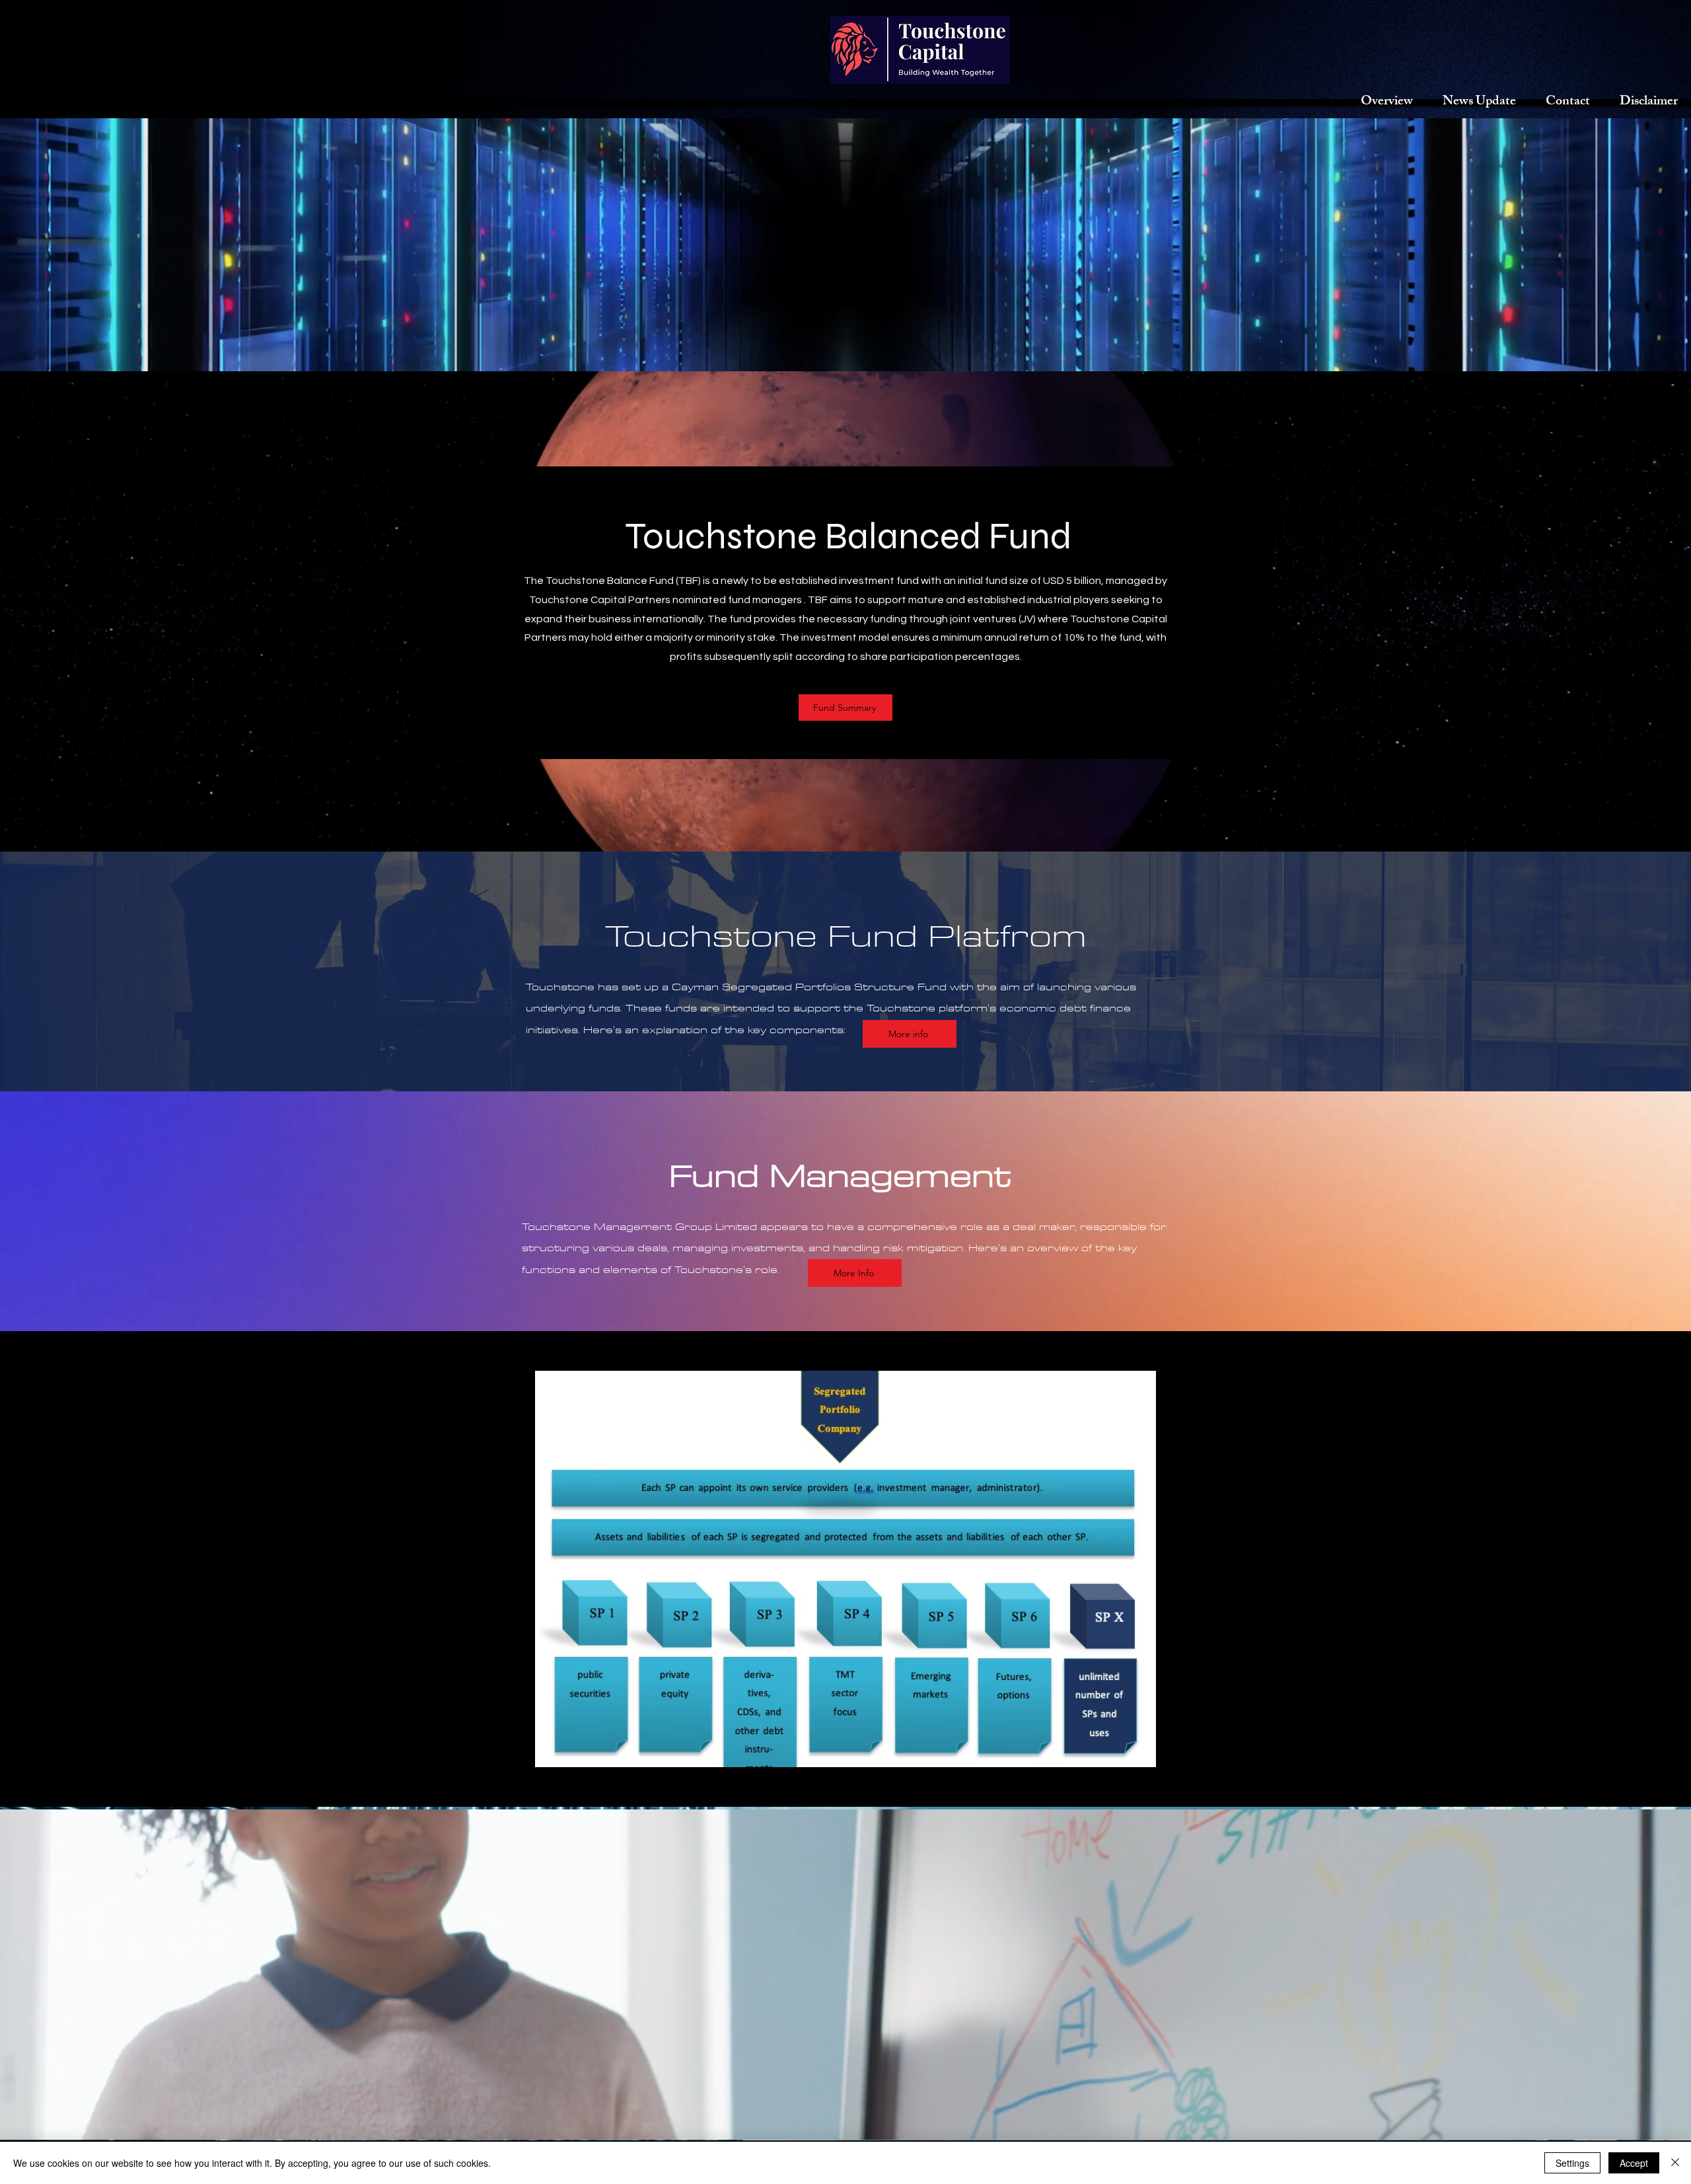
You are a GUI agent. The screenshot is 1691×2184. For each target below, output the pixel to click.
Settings (1572, 2163)
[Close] (1675, 2163)
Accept (1634, 2163)
